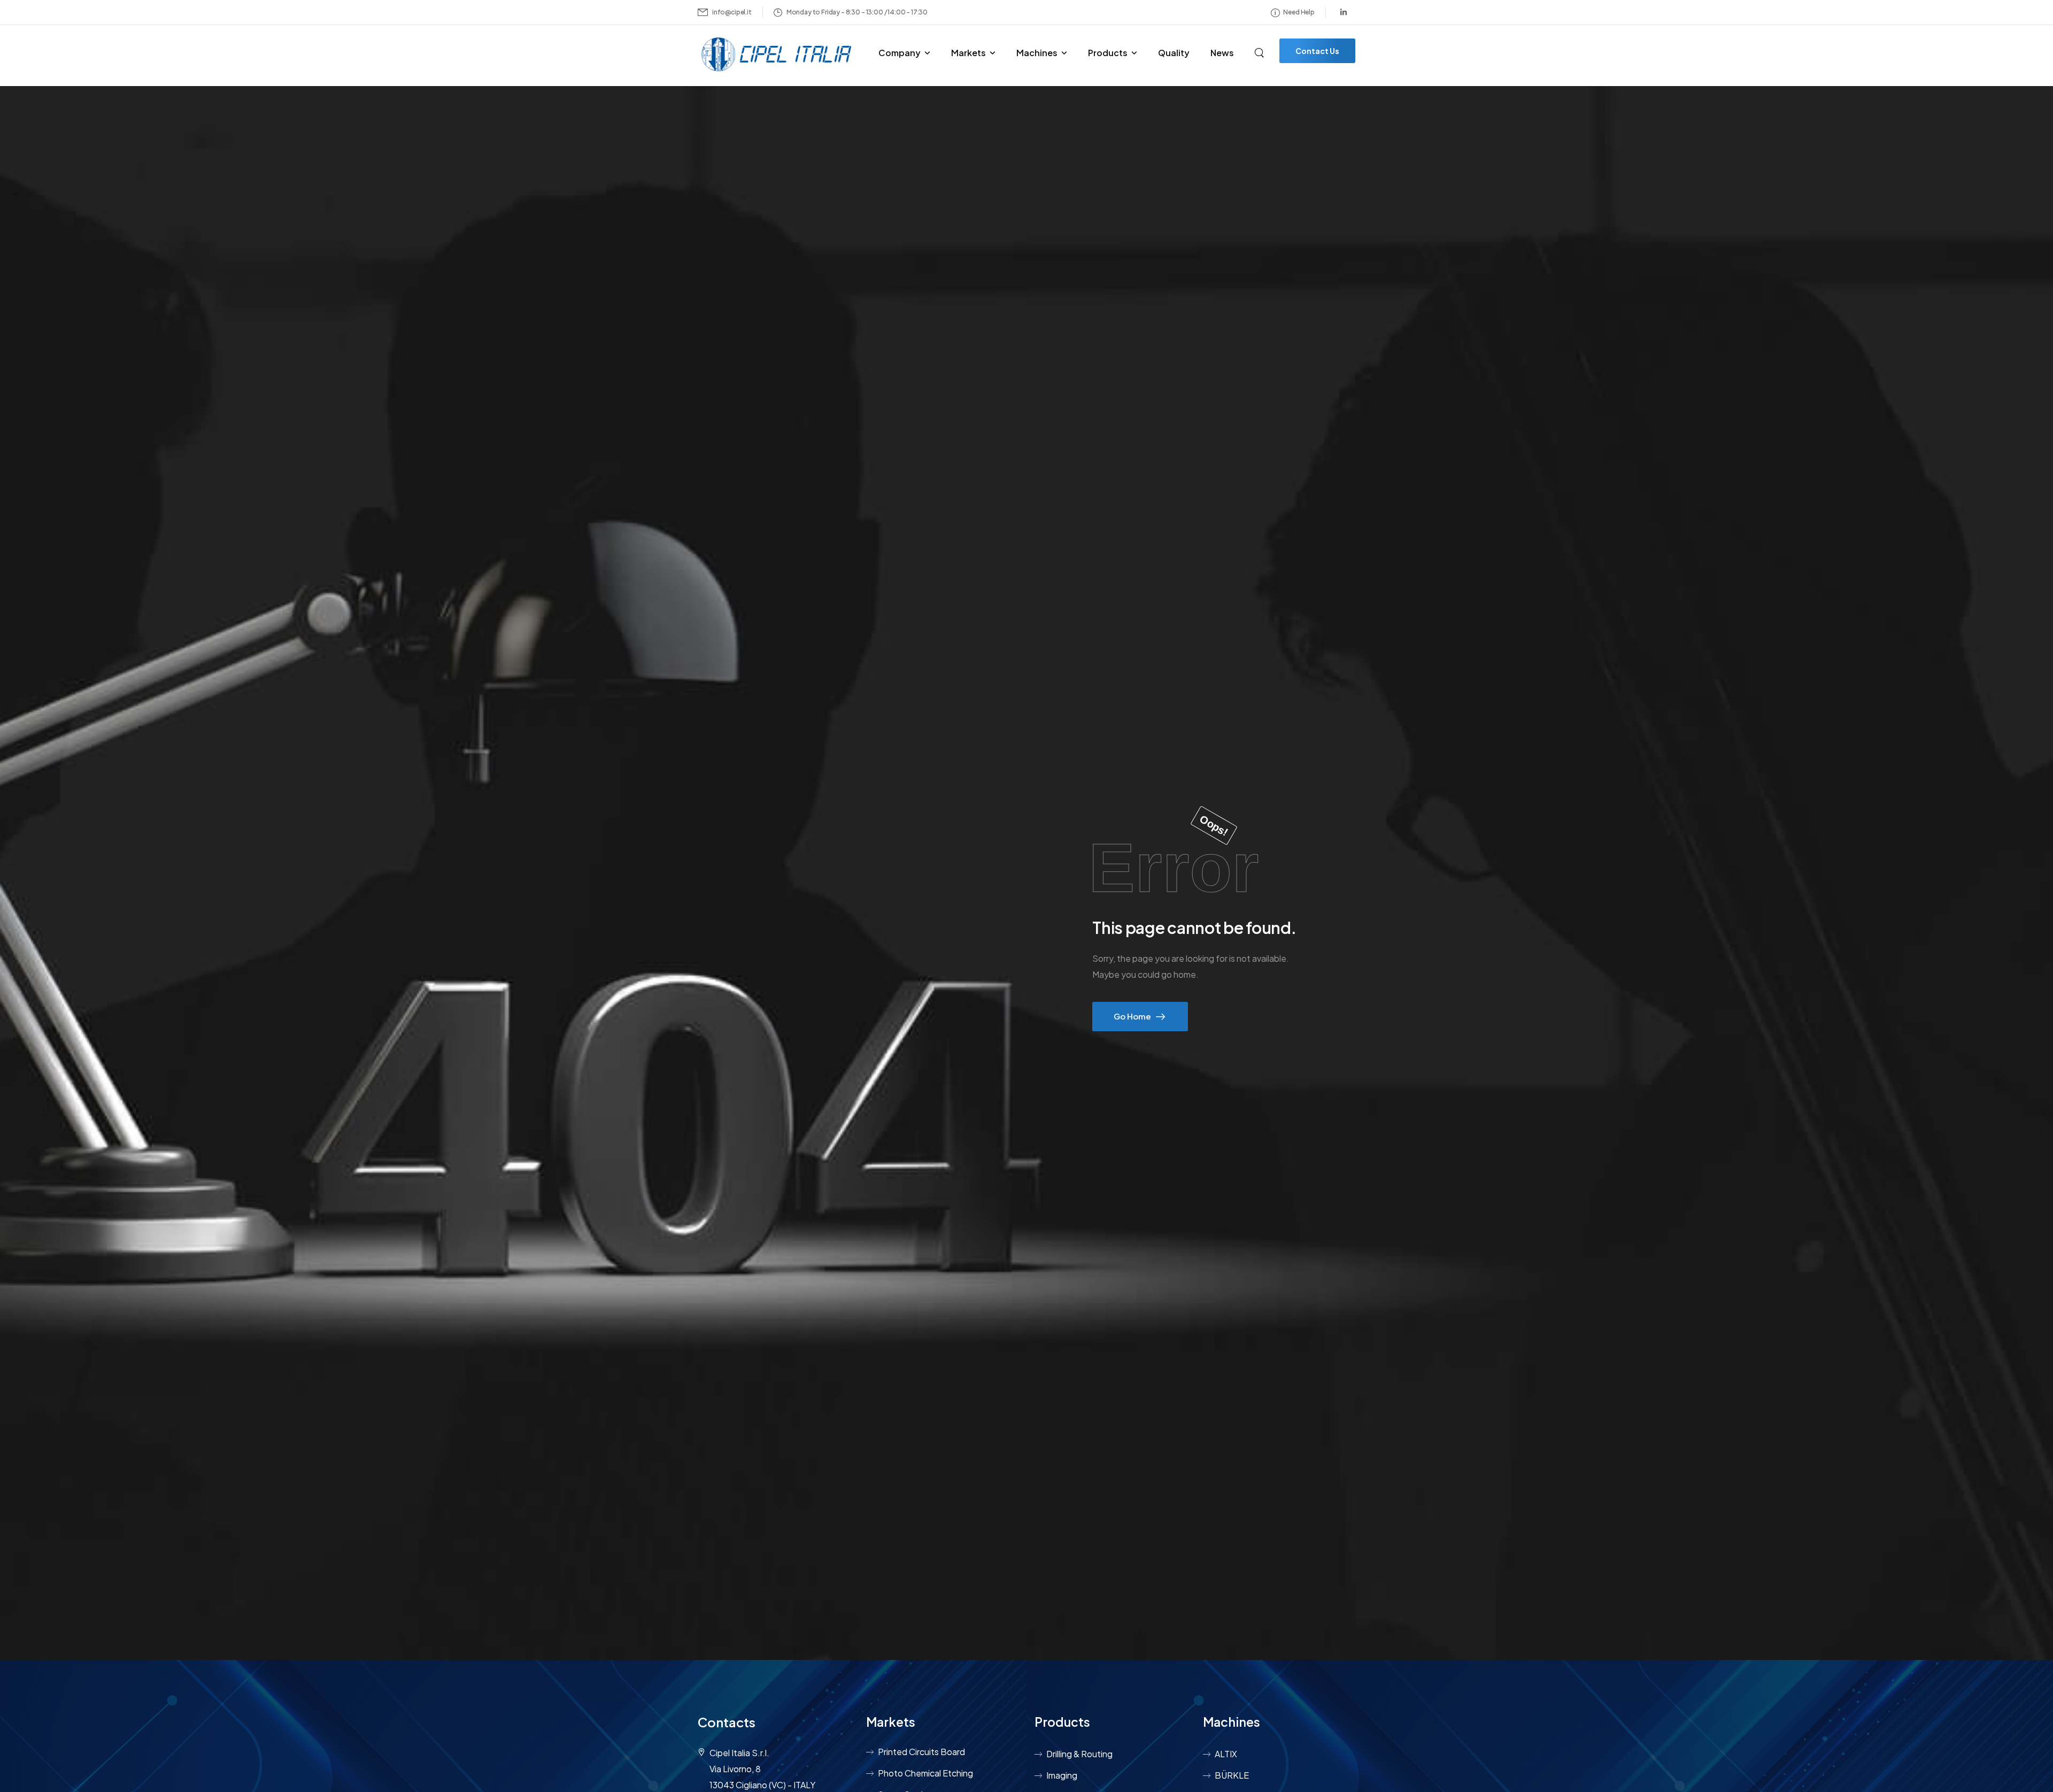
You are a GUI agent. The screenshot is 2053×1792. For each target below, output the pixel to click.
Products (1108, 53)
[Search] (1260, 51)
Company (900, 53)
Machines (1037, 53)
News (1222, 53)
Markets (968, 53)
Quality (1174, 53)
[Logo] (778, 55)
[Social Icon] (1344, 12)
